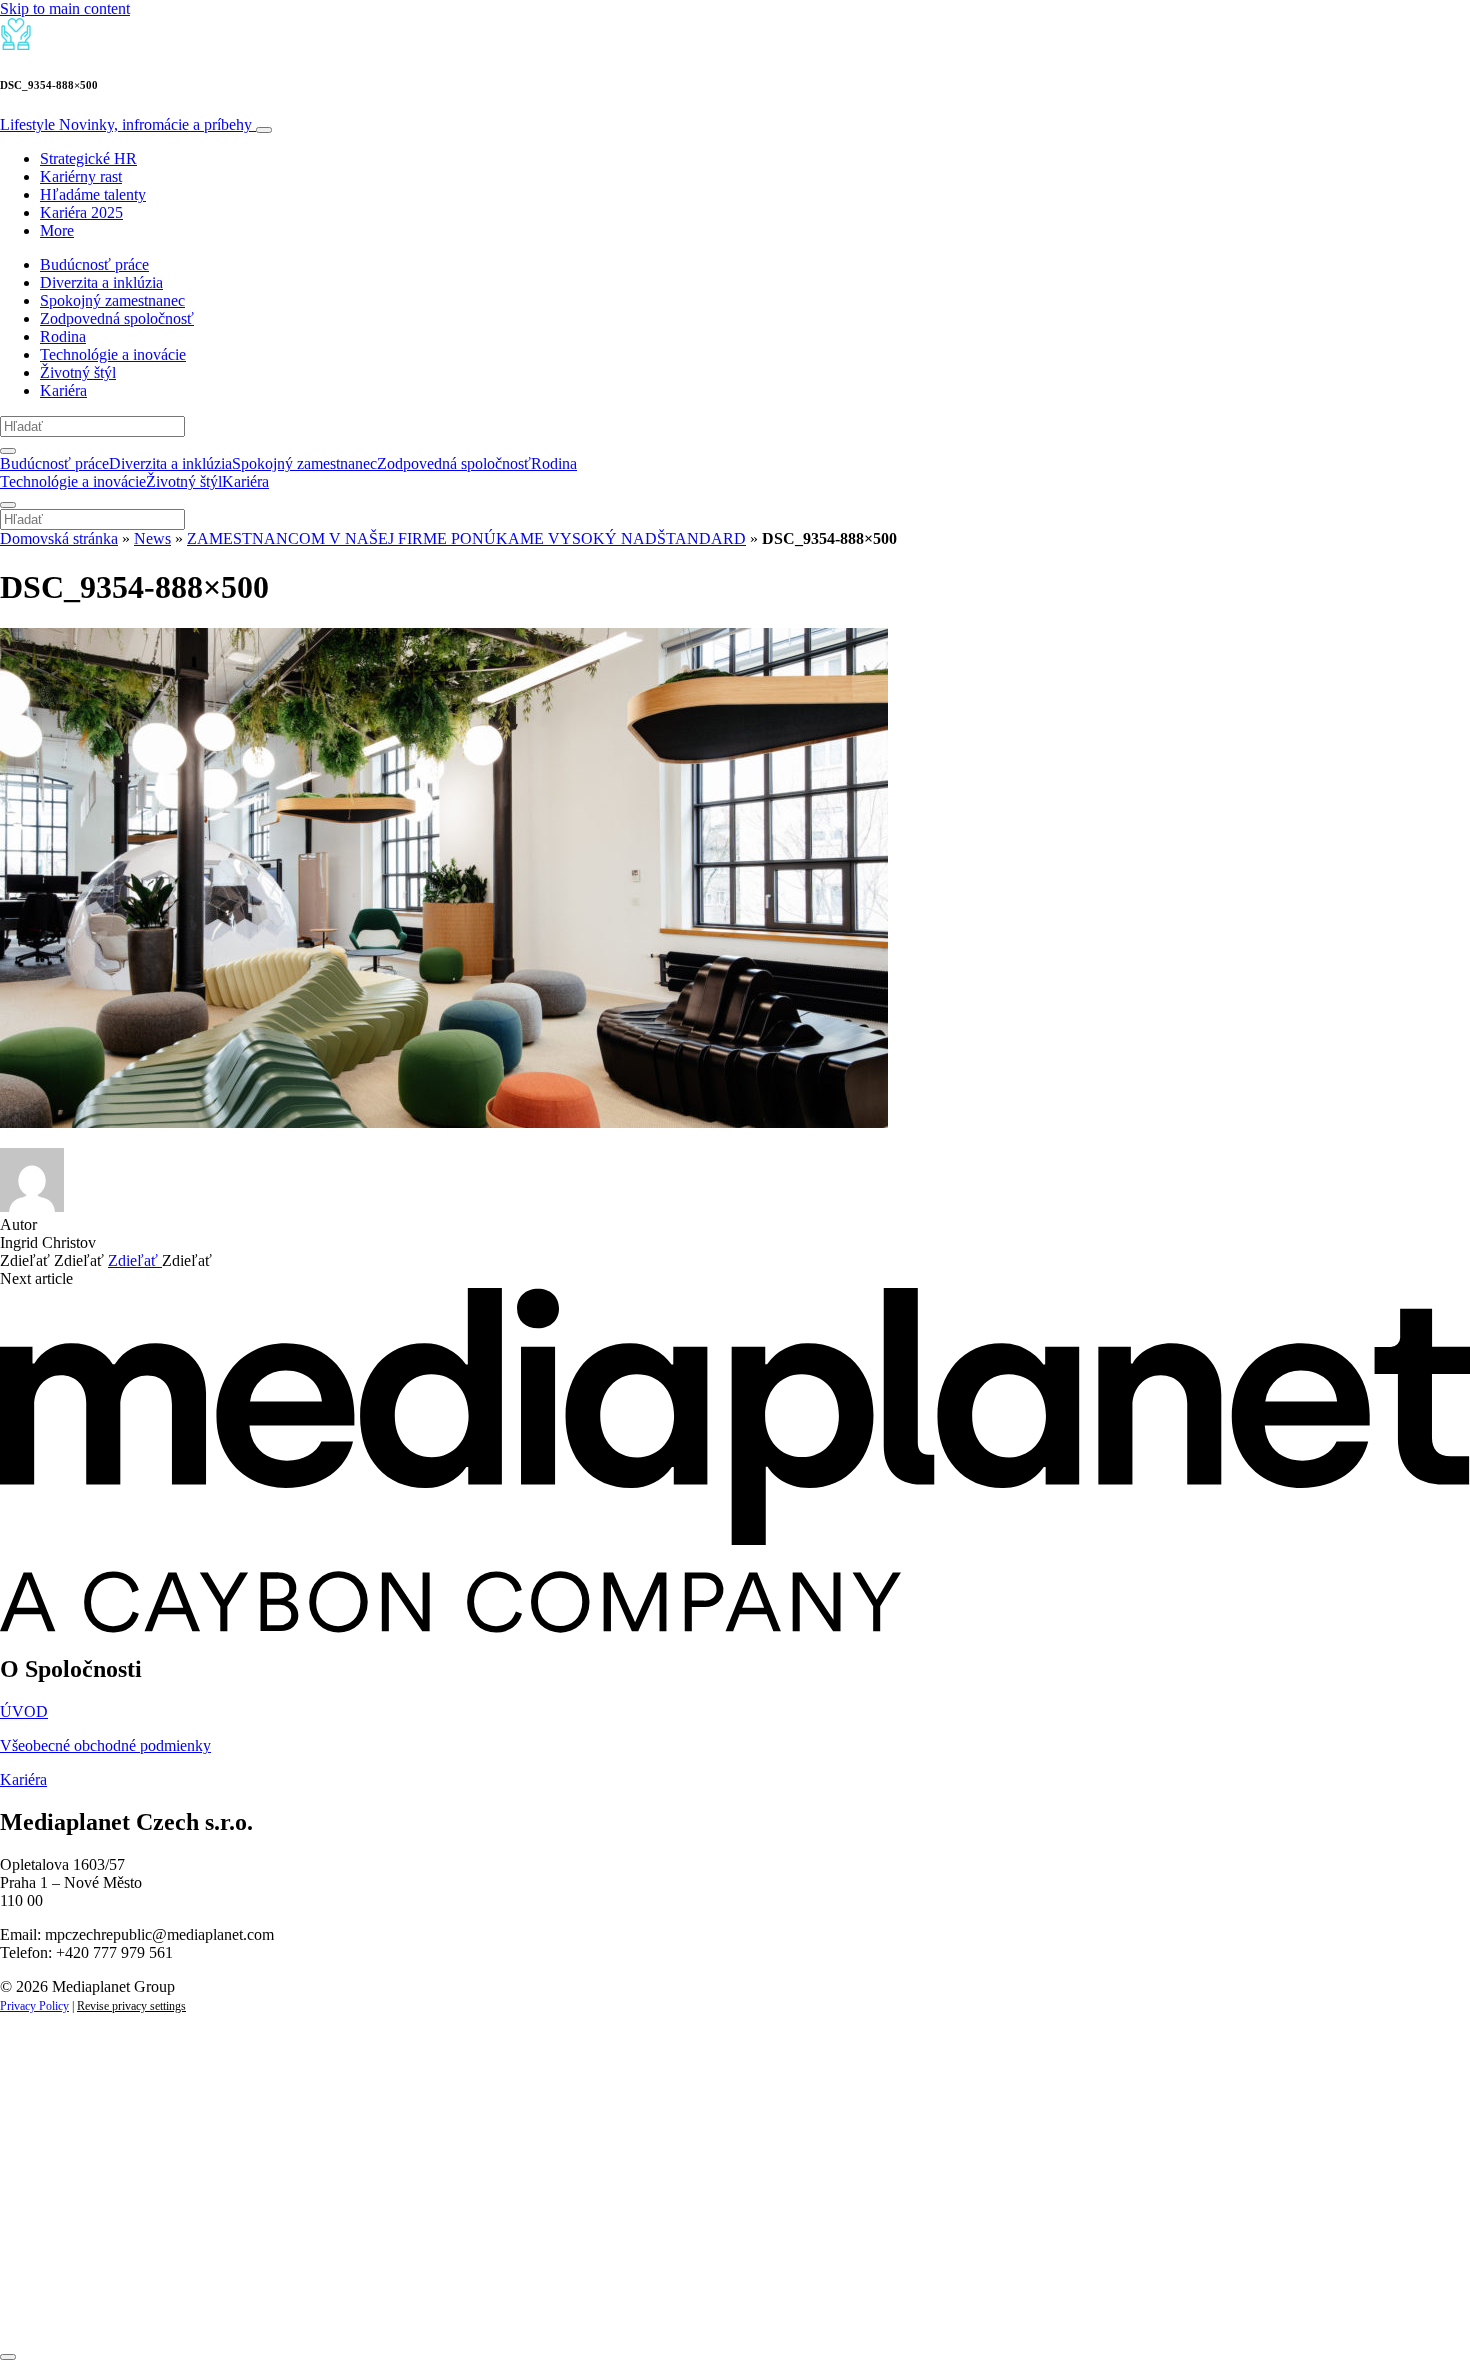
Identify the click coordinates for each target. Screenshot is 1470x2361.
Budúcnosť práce (94, 264)
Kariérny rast (81, 176)
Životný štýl (78, 372)
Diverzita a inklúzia (101, 282)
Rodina (63, 336)
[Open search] (8, 451)
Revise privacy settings (131, 2006)
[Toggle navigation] (264, 130)
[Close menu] (8, 505)
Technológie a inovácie (113, 354)
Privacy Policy (34, 2006)
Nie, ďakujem (410, 2308)
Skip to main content (65, 8)
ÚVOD (24, 1711)
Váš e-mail (64, 2240)
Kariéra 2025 (81, 212)
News (152, 538)
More (57, 230)
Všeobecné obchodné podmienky (105, 1745)
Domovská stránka (59, 538)
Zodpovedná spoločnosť (117, 318)
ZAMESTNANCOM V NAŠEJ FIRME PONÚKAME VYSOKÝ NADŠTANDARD (466, 538)
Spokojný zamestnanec (112, 300)
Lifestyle (126, 124)
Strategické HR (88, 158)
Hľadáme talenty (93, 194)
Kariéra (63, 390)
